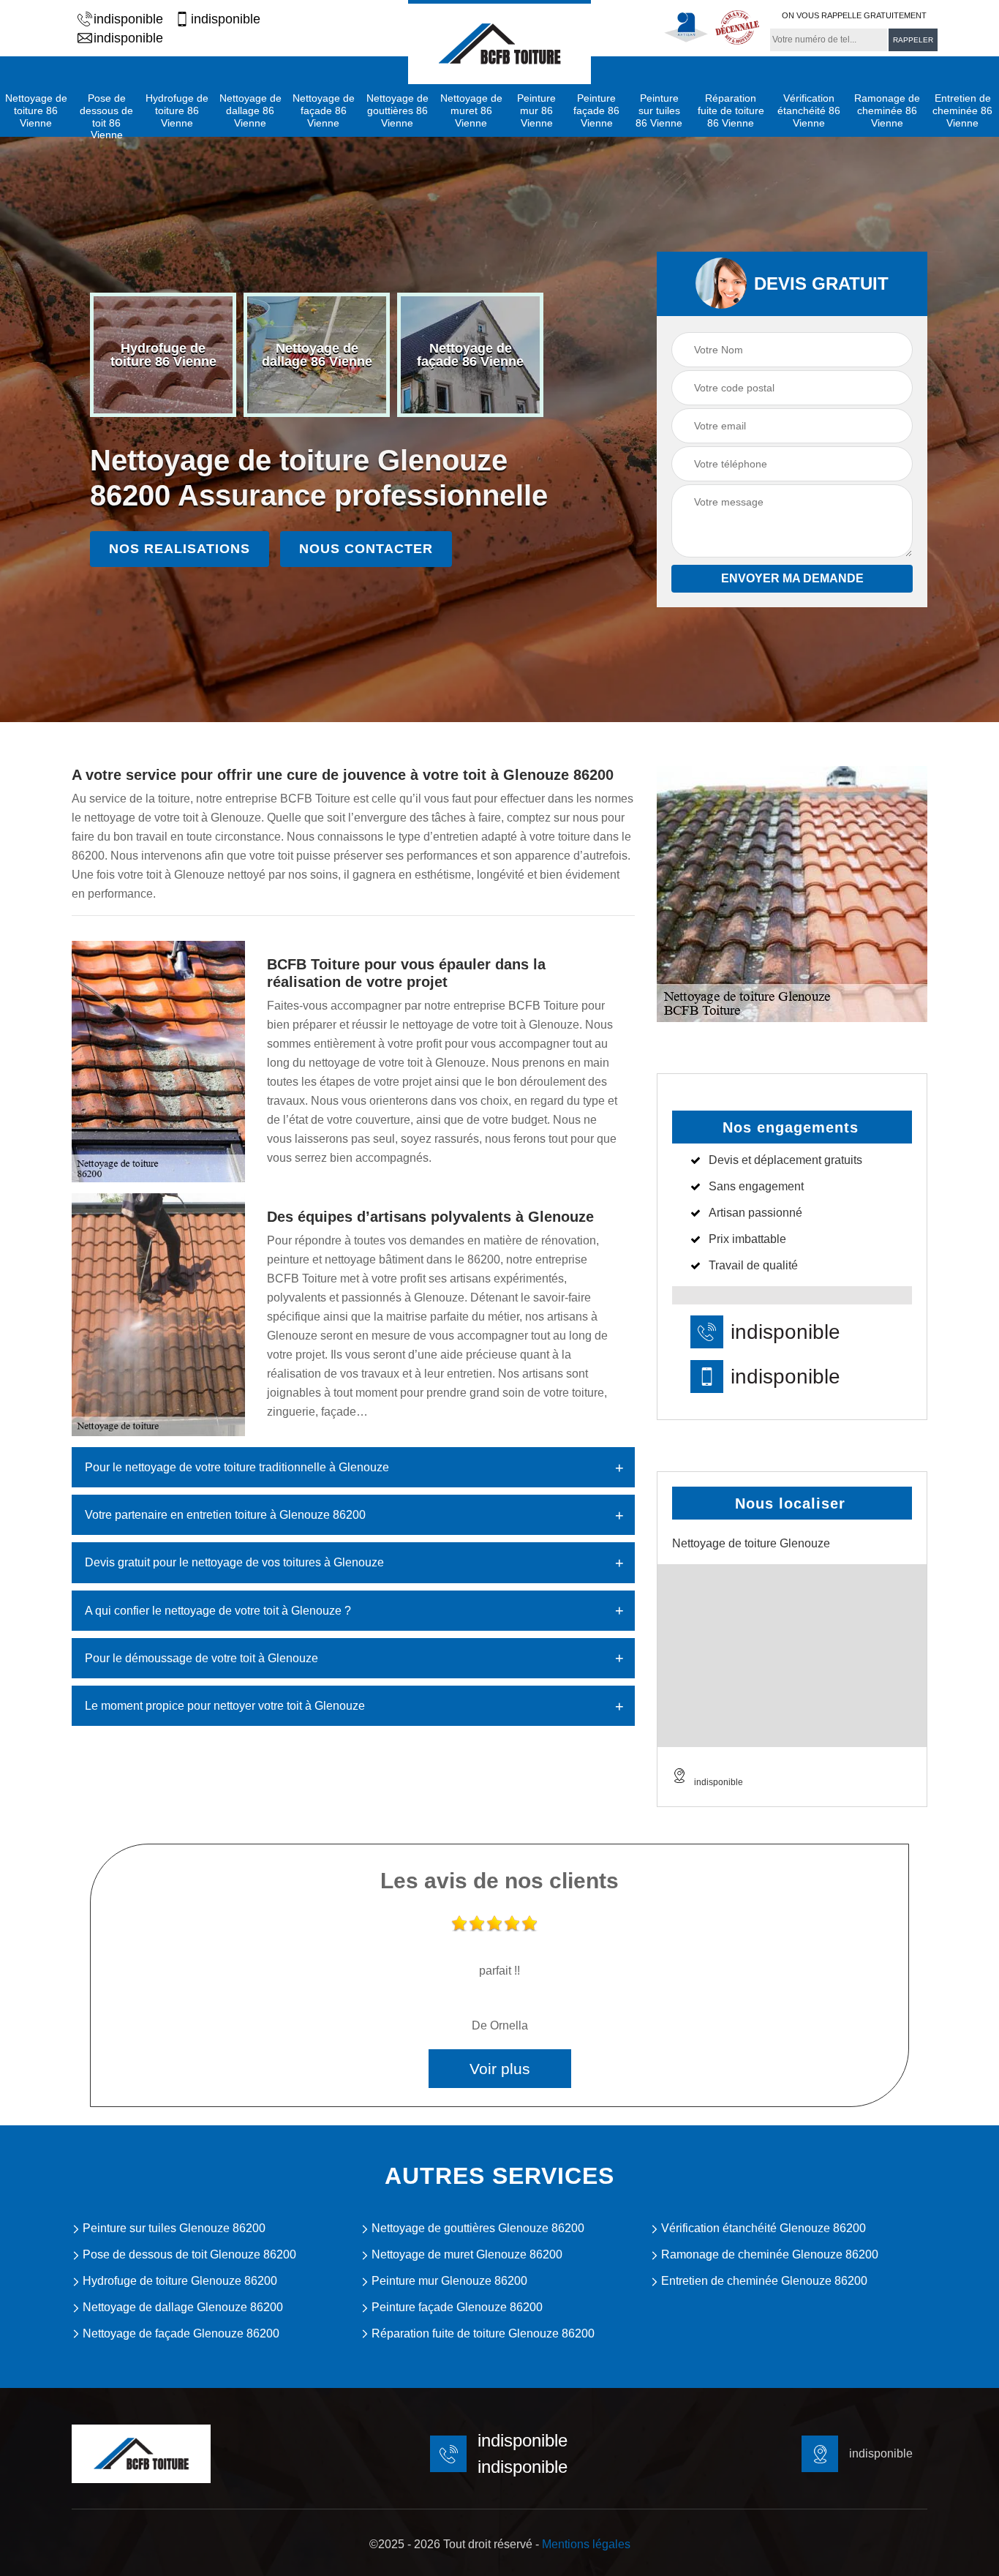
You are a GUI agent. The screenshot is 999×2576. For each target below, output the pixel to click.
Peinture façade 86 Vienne (596, 110)
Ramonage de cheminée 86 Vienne (887, 110)
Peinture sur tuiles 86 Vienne (659, 110)
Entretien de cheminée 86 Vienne (962, 110)
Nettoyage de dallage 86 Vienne (250, 110)
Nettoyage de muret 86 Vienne (471, 110)
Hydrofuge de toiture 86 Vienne (177, 110)
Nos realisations (180, 549)
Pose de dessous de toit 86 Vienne (106, 116)
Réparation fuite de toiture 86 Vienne (731, 110)
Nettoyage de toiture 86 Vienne (36, 110)
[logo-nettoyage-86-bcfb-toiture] (499, 42)
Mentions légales (586, 2544)
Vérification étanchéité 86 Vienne (809, 110)
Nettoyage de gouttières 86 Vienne (397, 110)
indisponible (128, 19)
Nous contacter (366, 549)
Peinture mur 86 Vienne (536, 110)
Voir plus (500, 2069)
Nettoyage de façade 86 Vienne (324, 110)
